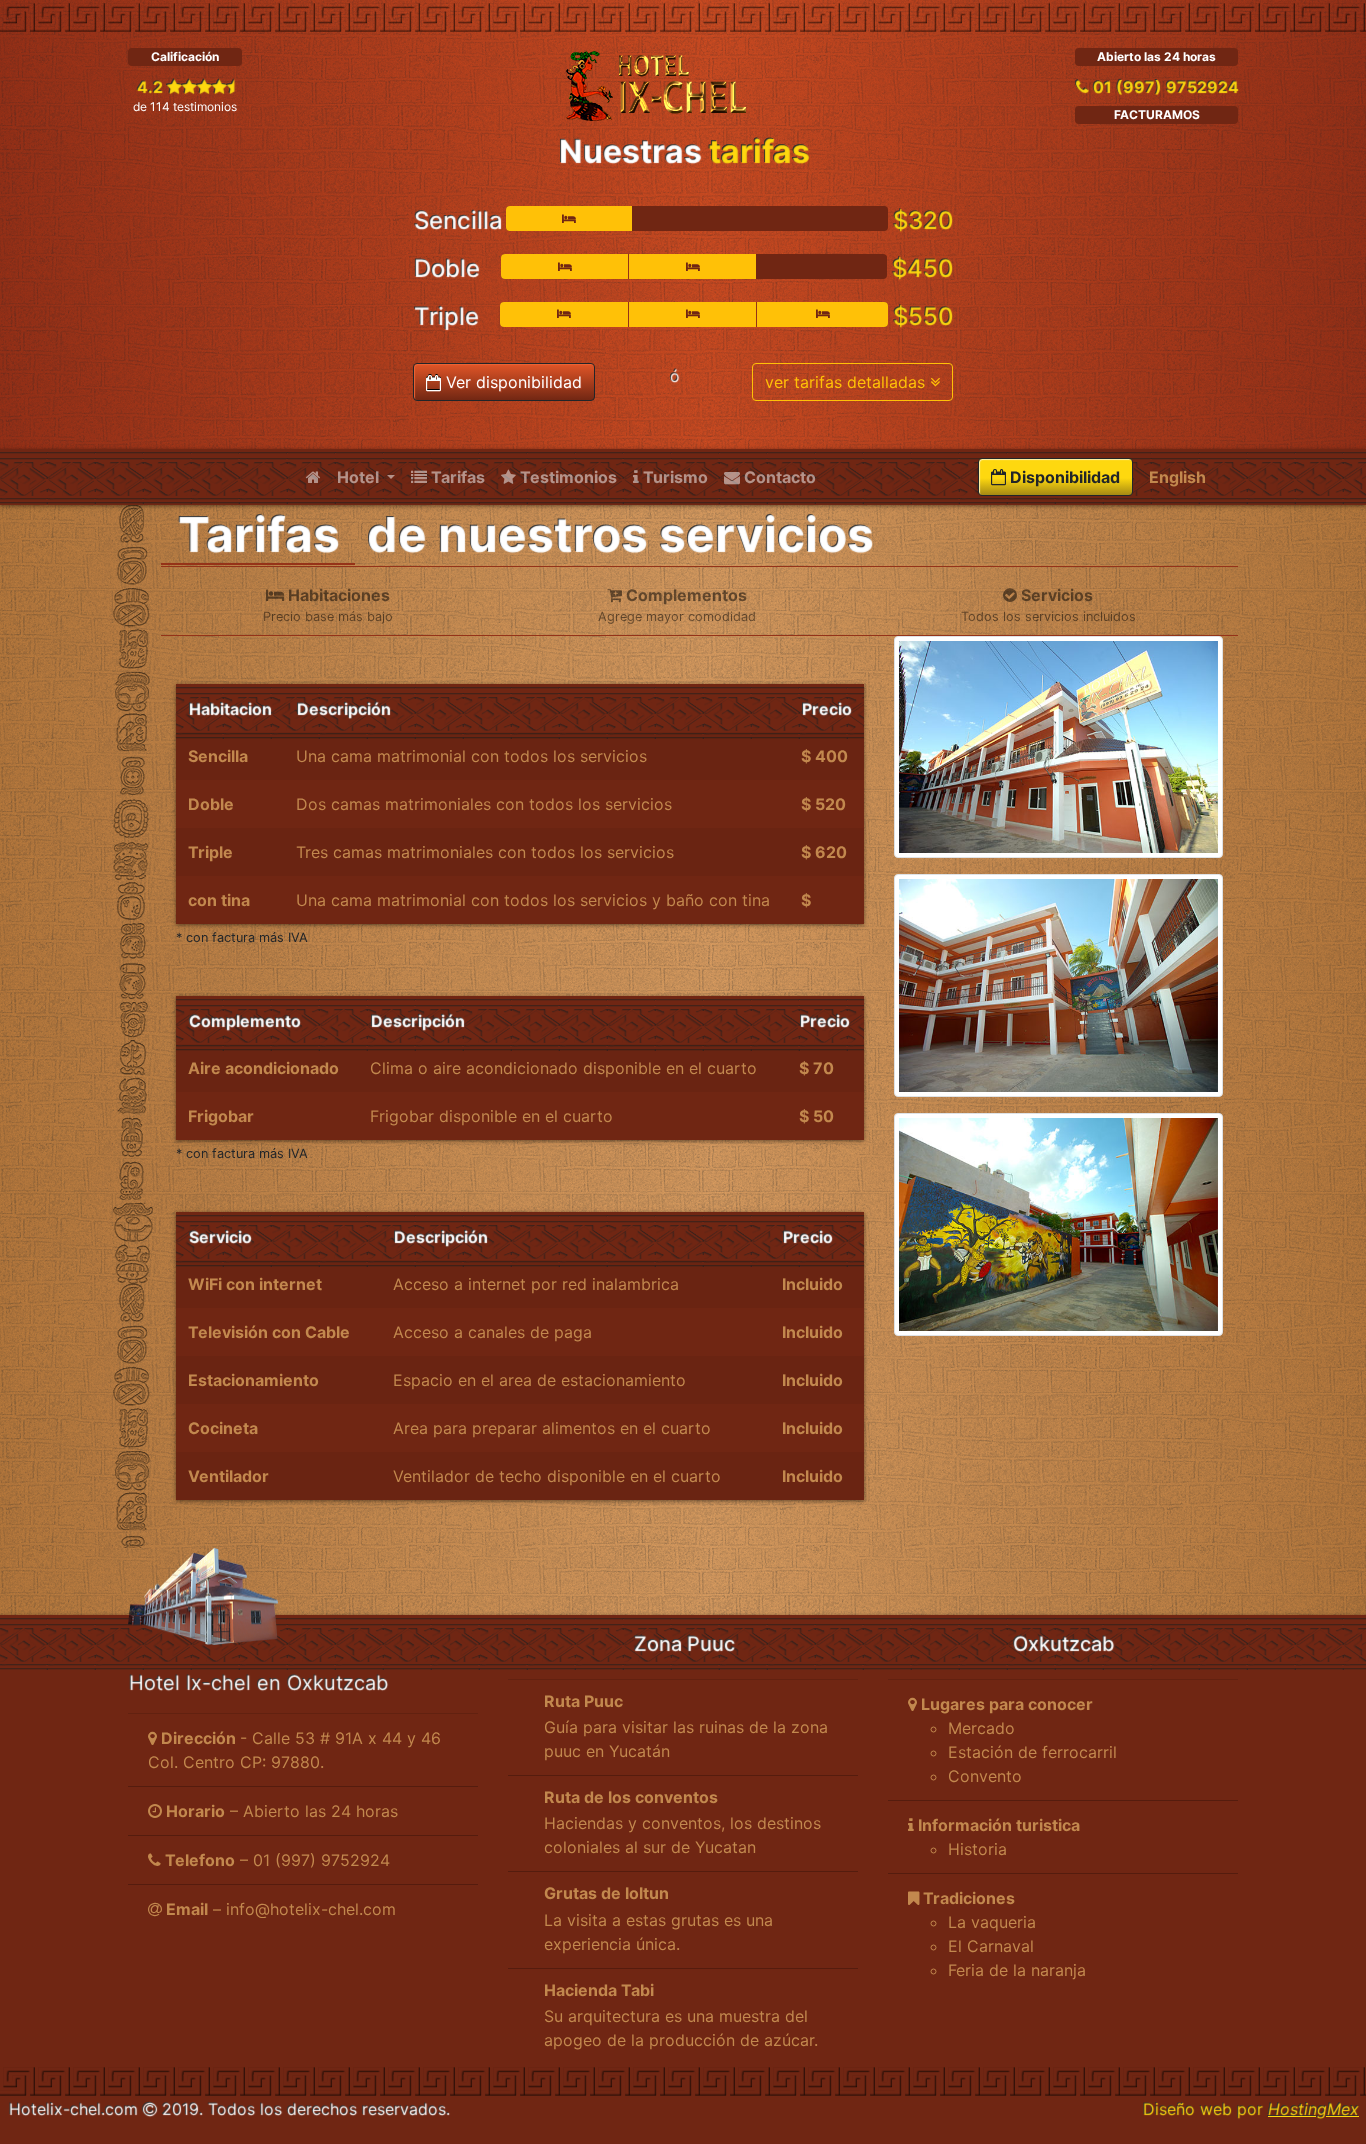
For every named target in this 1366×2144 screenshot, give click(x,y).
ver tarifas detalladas (847, 382)
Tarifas (456, 477)
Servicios (1048, 604)
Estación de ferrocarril (1032, 1752)
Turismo (673, 477)
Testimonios (566, 477)
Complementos (677, 604)
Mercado (981, 1728)
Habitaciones (328, 604)
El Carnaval (991, 1946)
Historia (977, 1849)
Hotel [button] (360, 477)
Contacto (778, 477)
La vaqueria (992, 1922)
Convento (985, 1776)
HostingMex (1312, 2108)
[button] (683, 1727)
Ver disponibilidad (511, 382)
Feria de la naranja (1017, 1970)
